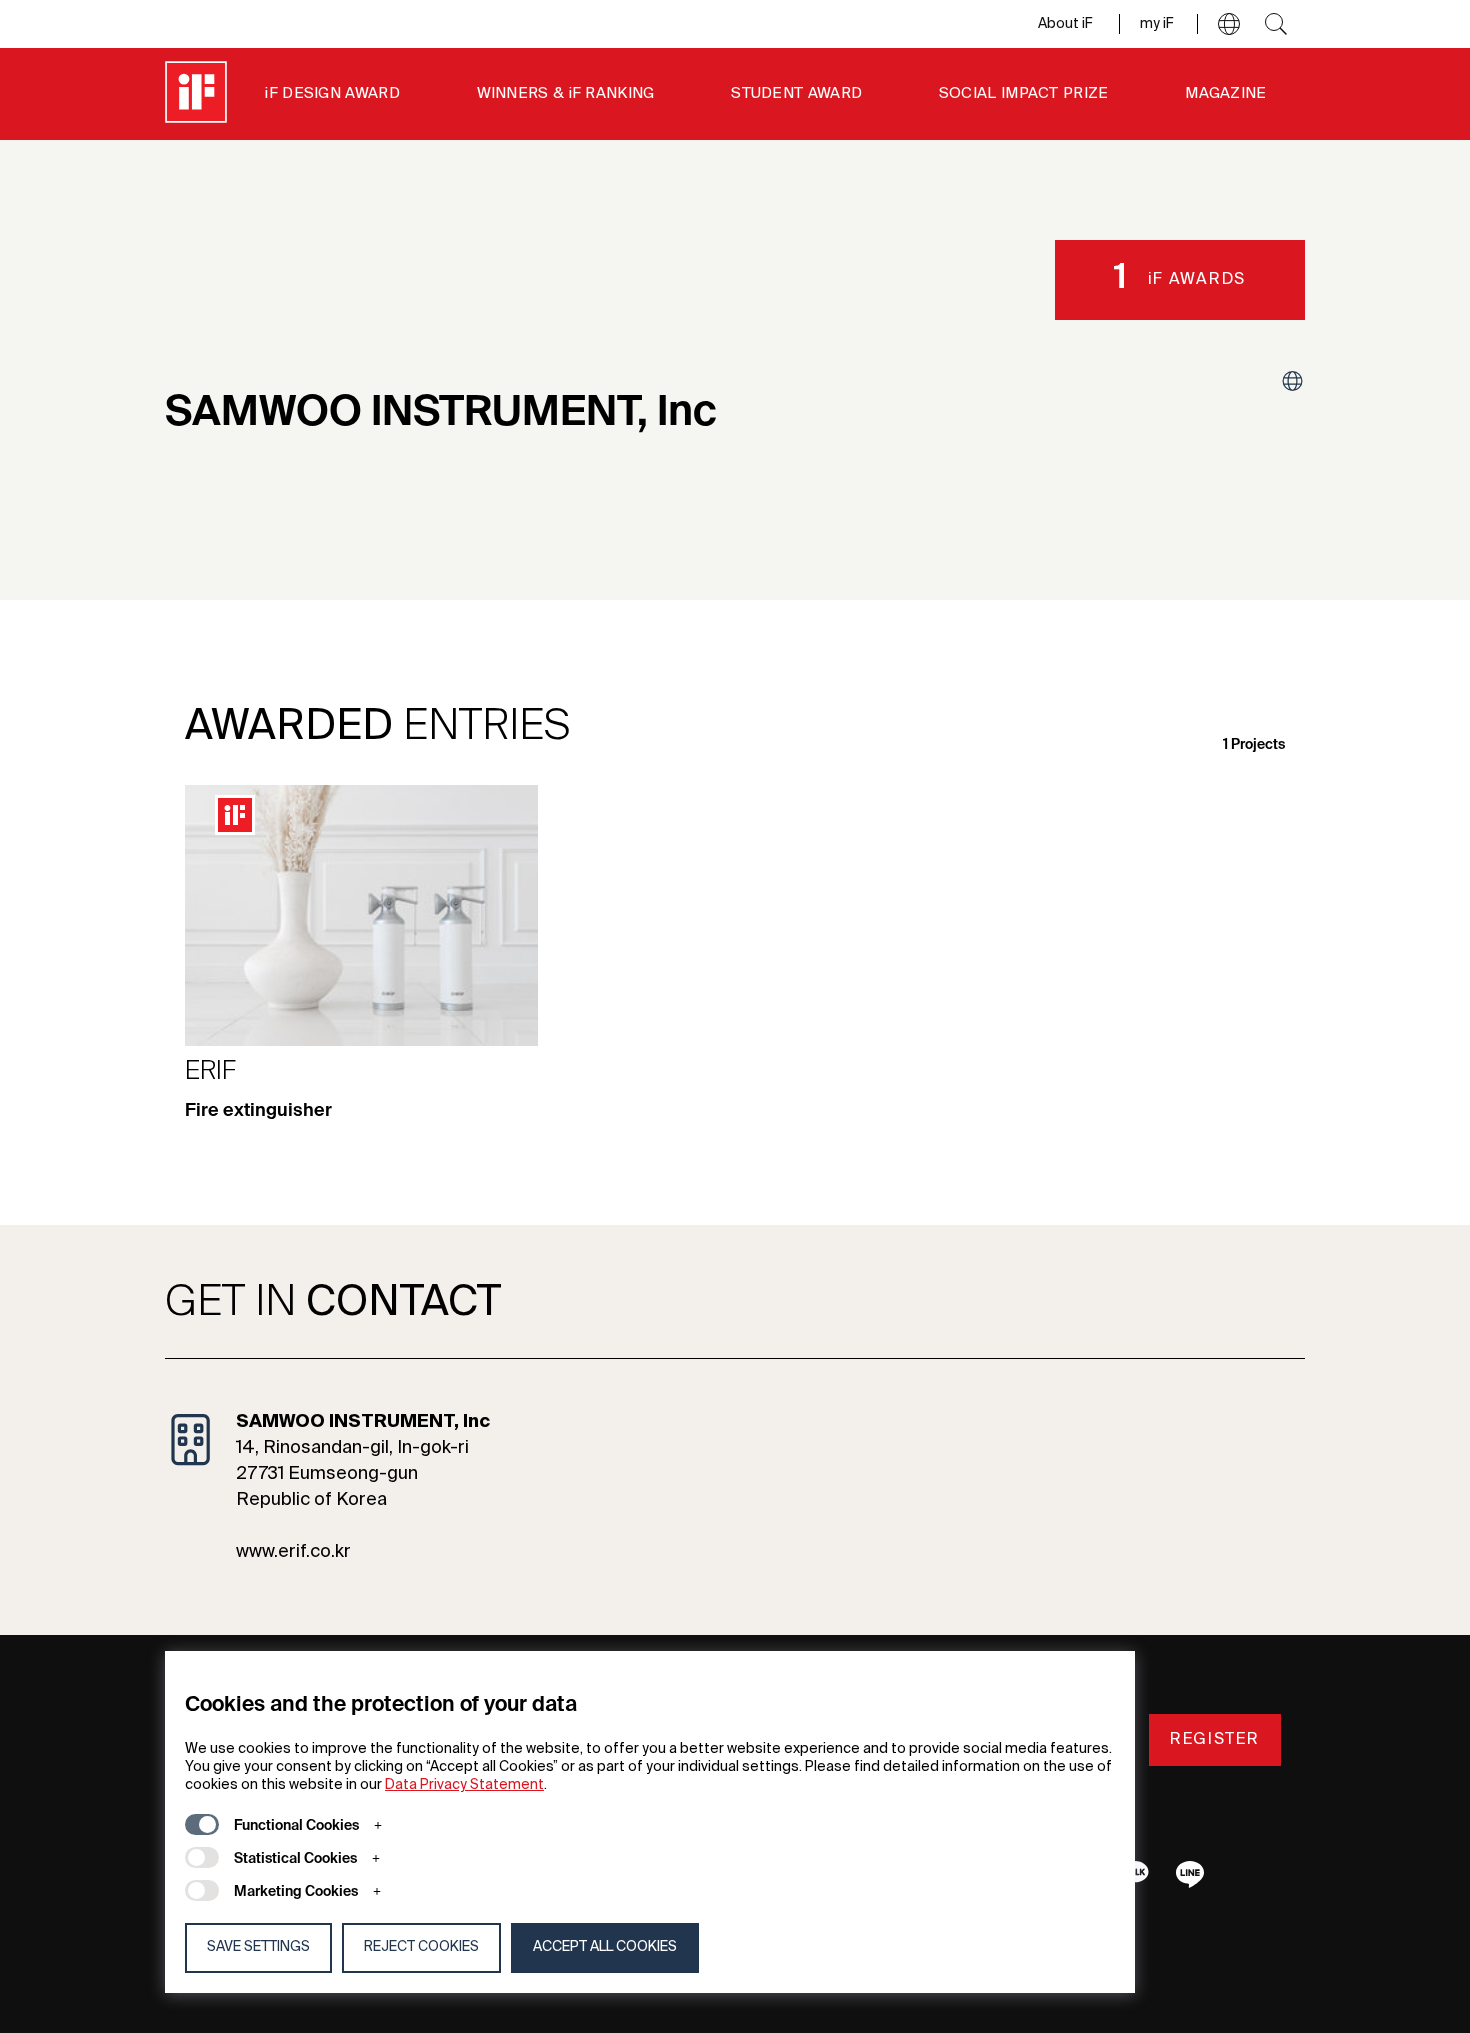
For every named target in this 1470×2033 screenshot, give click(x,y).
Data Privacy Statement (464, 1785)
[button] (1229, 24)
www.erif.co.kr (293, 1552)
